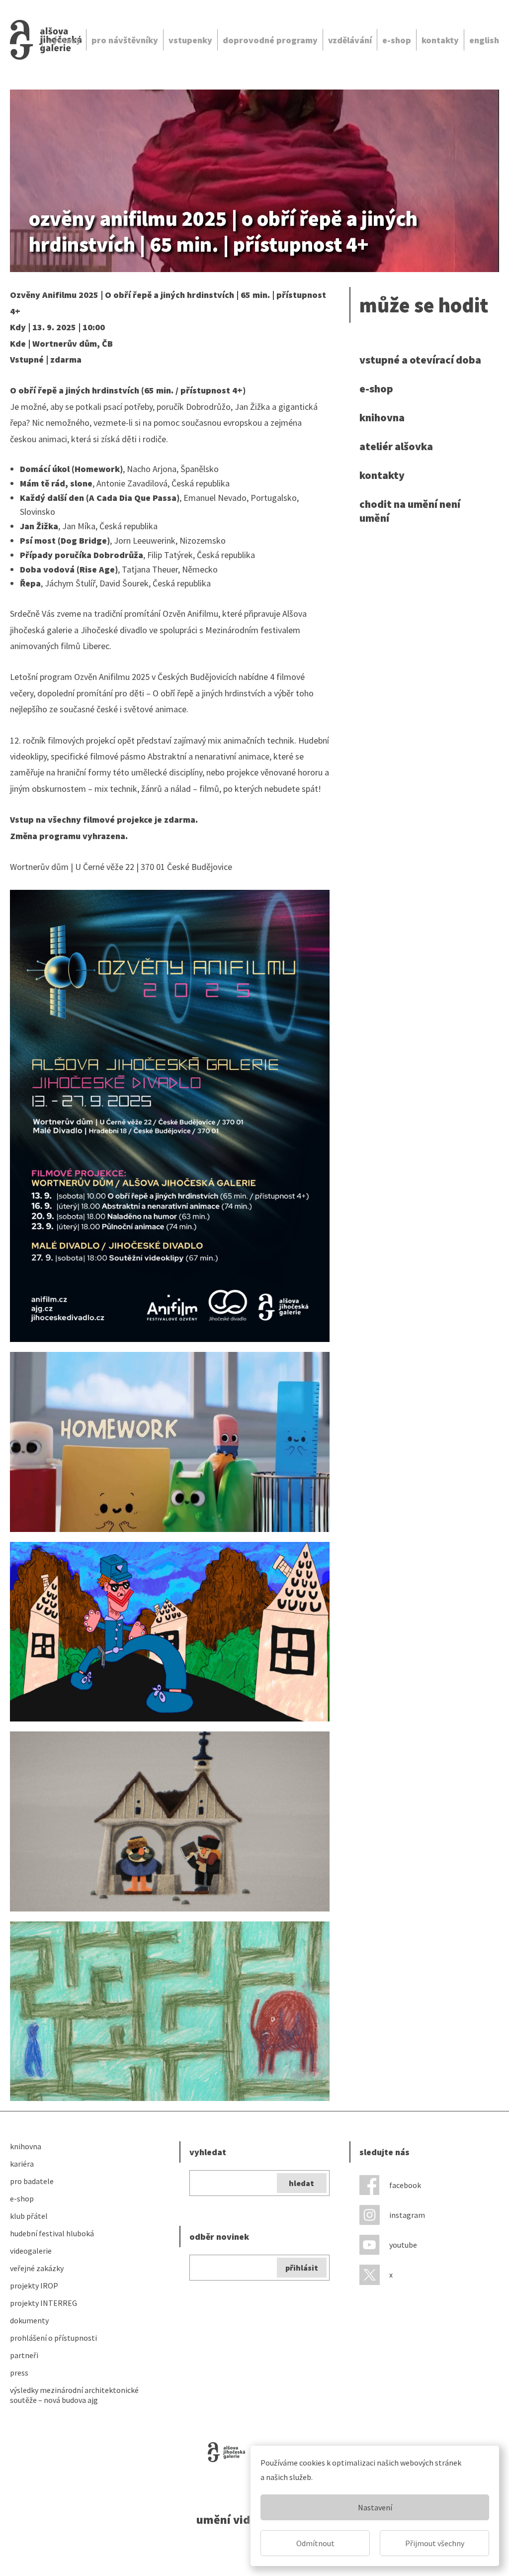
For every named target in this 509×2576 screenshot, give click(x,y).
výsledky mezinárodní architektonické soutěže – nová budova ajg (74, 2395)
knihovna (382, 417)
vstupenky (190, 40)
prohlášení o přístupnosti (53, 2338)
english (484, 40)
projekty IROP (34, 2286)
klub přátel (29, 2216)
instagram (407, 2215)
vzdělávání (350, 40)
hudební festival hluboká (52, 2233)
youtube (403, 2245)
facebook (405, 2185)
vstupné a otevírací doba (420, 360)
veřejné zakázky (37, 2268)
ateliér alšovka (396, 446)
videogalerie (31, 2251)
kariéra (22, 2164)
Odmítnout (315, 2543)
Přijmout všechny (435, 2543)
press (19, 2373)
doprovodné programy (270, 40)
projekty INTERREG (43, 2303)
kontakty (440, 40)
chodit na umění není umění (410, 511)
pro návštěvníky (125, 40)
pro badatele (32, 2181)
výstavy (64, 40)
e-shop (397, 40)
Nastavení (375, 2507)
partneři (24, 2355)
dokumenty (29, 2320)
